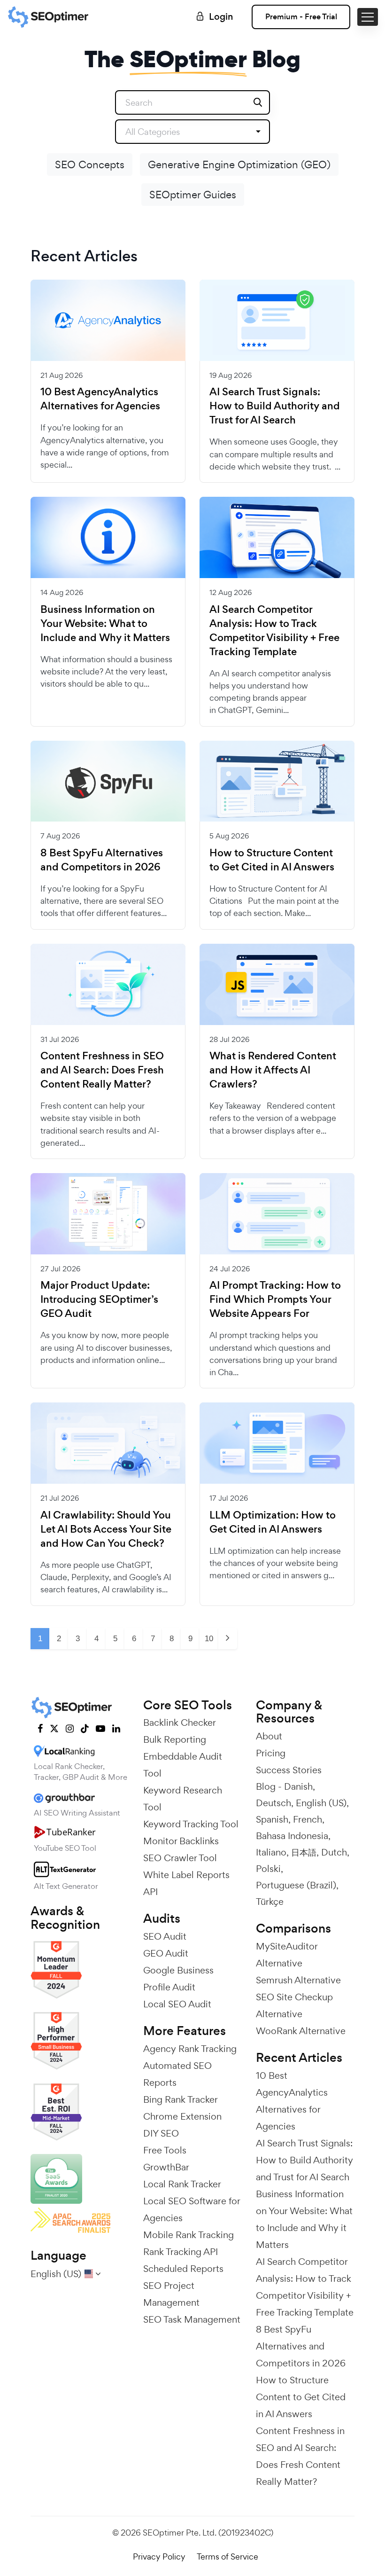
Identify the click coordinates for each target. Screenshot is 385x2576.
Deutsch (273, 1803)
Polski (268, 1869)
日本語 (304, 1852)
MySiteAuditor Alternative (287, 1955)
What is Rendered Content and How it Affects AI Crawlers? (273, 1070)
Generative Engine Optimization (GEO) (239, 164)
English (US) (321, 1803)
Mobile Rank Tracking (189, 2235)
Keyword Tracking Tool (191, 1824)
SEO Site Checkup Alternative (294, 2005)
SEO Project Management (171, 2294)
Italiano (271, 1852)
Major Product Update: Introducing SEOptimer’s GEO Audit (99, 1300)
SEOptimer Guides (193, 195)
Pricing (271, 1753)
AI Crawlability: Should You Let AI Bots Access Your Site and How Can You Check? (106, 1529)
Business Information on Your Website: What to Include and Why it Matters (105, 624)
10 (209, 1639)
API (150, 1892)
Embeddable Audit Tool (183, 1765)
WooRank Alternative (301, 2031)
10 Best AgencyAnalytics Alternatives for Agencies (100, 399)
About (269, 1736)
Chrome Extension (182, 2116)
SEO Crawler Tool (180, 1858)
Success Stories (289, 1770)
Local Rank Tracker (182, 2184)
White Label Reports (186, 1875)
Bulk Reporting (175, 1739)
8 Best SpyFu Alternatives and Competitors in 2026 (102, 860)
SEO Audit (165, 1936)
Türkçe (270, 1902)
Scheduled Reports (183, 2269)
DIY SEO (161, 2133)
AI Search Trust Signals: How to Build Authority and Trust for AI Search (275, 406)
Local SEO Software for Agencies (192, 2209)
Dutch (334, 1852)
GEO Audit (166, 1953)
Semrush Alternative (298, 1980)
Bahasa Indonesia (292, 1836)
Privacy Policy (159, 2556)
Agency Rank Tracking (190, 2049)
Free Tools (165, 2150)
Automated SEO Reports (177, 2074)
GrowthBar (166, 2167)
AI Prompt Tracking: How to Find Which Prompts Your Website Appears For (275, 1300)
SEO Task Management (192, 2319)
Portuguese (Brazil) (296, 1885)
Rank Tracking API (181, 2252)
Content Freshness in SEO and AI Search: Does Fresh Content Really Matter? (102, 1070)
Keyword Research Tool (183, 1799)
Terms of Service (227, 2556)
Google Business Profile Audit (178, 1979)
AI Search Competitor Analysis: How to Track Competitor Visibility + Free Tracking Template (274, 631)
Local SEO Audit (177, 2004)
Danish (298, 1786)
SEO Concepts (90, 164)
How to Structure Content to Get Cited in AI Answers (272, 860)
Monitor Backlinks (181, 1841)
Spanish (272, 1819)
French (308, 1819)
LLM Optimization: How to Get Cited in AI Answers (273, 1522)
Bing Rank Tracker (181, 2099)
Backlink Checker (180, 1723)
